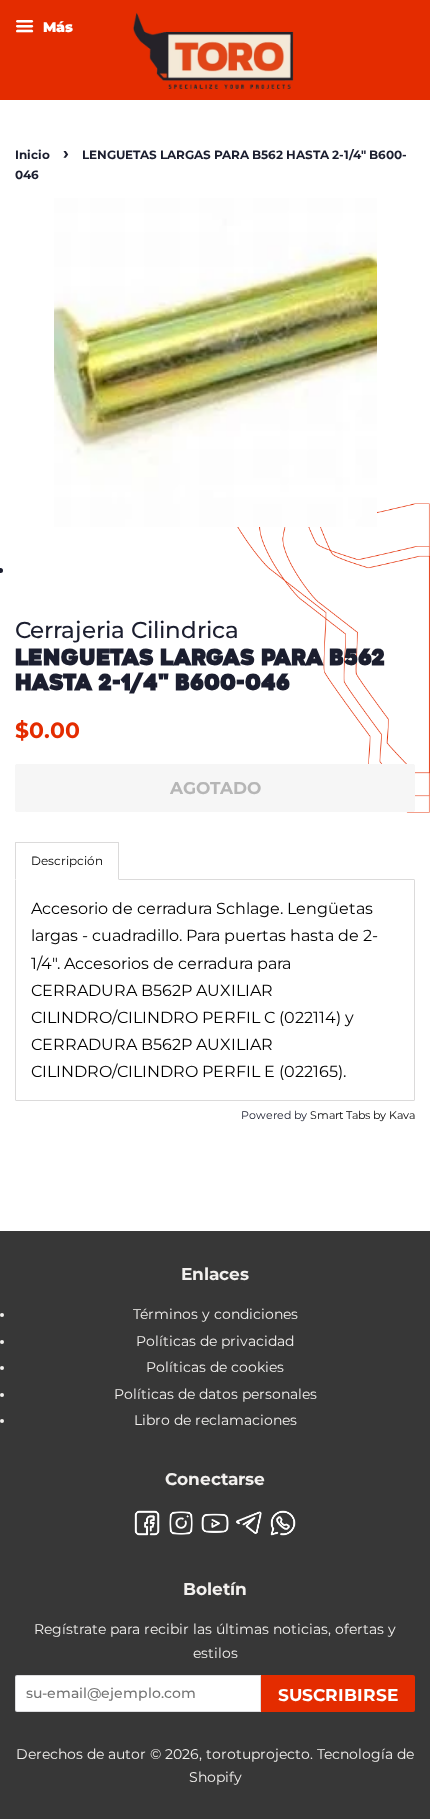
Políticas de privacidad (215, 1341)
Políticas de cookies (215, 1367)
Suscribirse (338, 1695)
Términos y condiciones (215, 1314)
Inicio (32, 154)
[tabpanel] (215, 990)
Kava (402, 1115)
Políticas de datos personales (215, 1394)
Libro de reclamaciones (215, 1420)
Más (56, 27)
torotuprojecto (258, 1754)
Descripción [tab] (67, 860)
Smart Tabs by (349, 1115)
